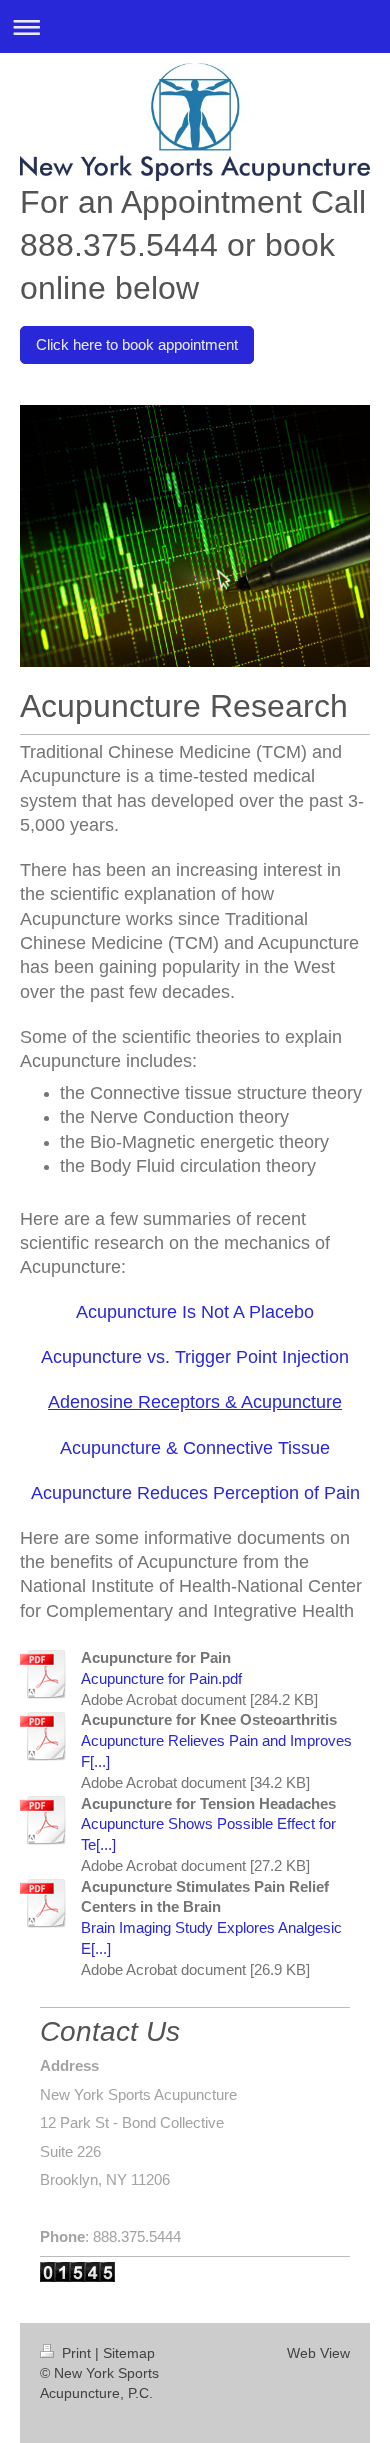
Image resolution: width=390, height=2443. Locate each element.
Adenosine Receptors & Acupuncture (195, 1402)
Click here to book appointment (137, 344)
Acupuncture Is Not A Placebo (195, 1312)
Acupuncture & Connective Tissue (195, 1448)
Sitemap (129, 2353)
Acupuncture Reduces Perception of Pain (195, 1493)
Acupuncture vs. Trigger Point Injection (195, 1357)
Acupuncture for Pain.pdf (161, 1678)
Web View (318, 2353)
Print (76, 2353)
